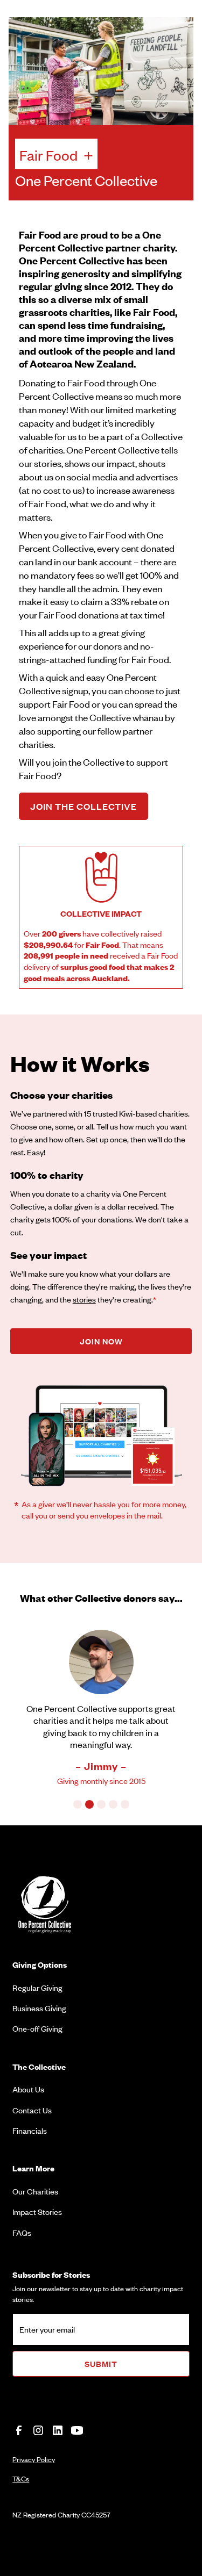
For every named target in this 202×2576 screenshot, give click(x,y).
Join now (101, 1341)
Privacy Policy (34, 2459)
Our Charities (35, 2191)
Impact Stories (37, 2211)
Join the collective (83, 806)
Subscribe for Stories (51, 2274)
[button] (78, 1804)
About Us (28, 2089)
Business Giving (39, 2008)
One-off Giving (37, 2028)
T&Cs (21, 2478)
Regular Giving (37, 1987)
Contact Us (32, 2110)
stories (84, 1299)
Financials (30, 2130)
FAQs (22, 2232)
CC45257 (96, 2514)
